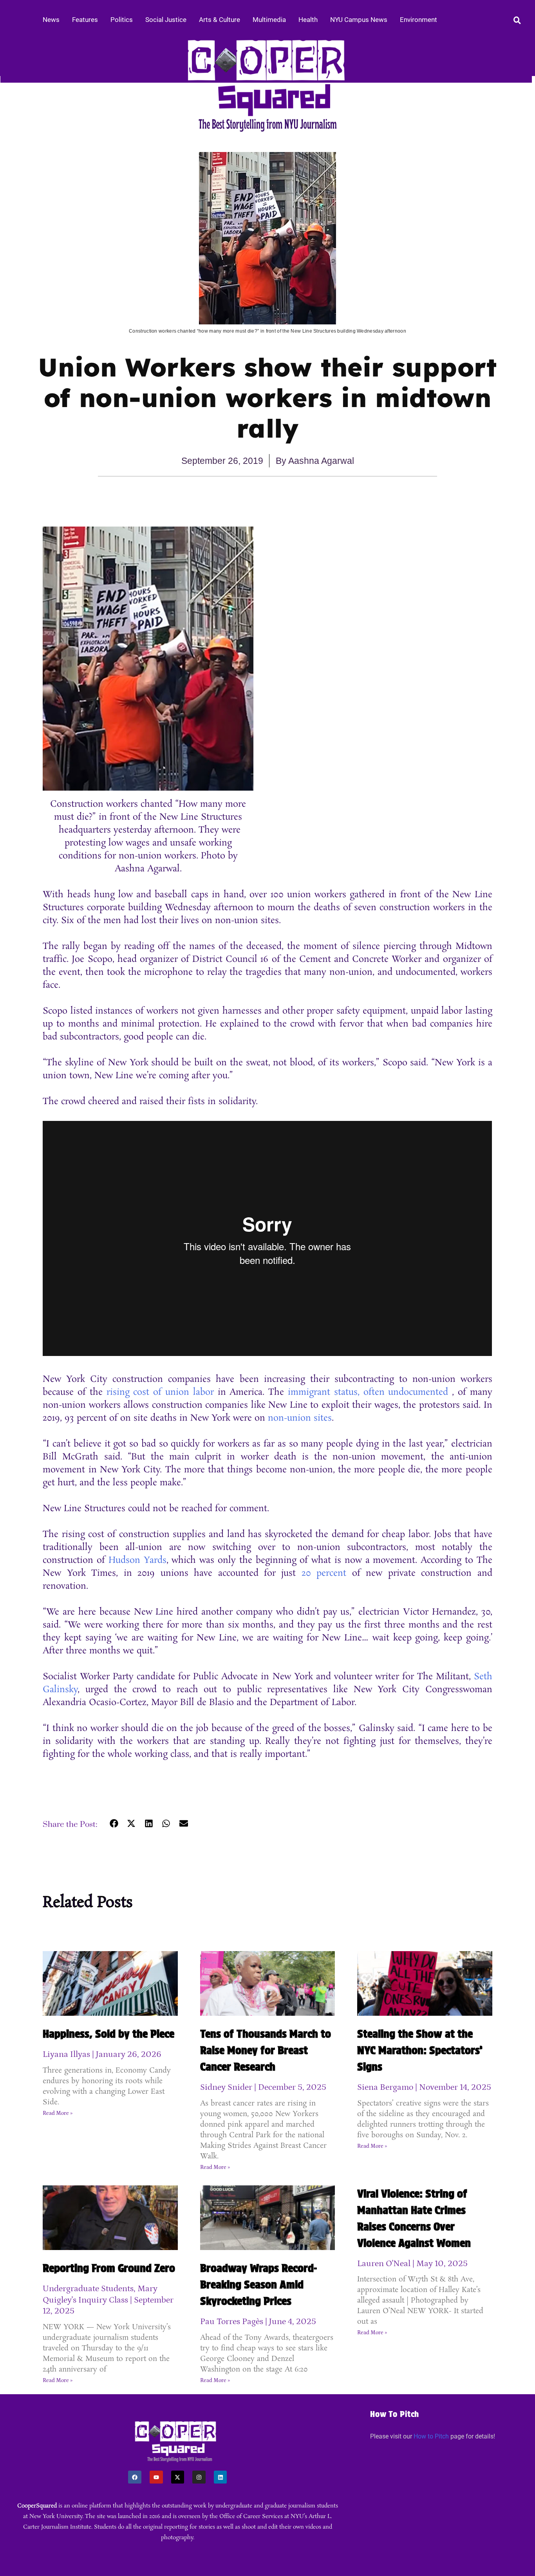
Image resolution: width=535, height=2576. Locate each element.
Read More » (58, 2113)
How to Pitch (431, 2436)
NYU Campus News (359, 20)
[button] (114, 1824)
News (51, 20)
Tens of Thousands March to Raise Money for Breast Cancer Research (266, 2050)
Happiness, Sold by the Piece (108, 2034)
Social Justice (166, 20)
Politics (122, 20)
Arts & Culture (220, 20)
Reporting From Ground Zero (109, 2268)
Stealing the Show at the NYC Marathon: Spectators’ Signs (420, 2050)
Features (85, 20)
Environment (418, 20)
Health (308, 20)
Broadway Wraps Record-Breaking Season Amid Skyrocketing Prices (258, 2285)
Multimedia (269, 20)
